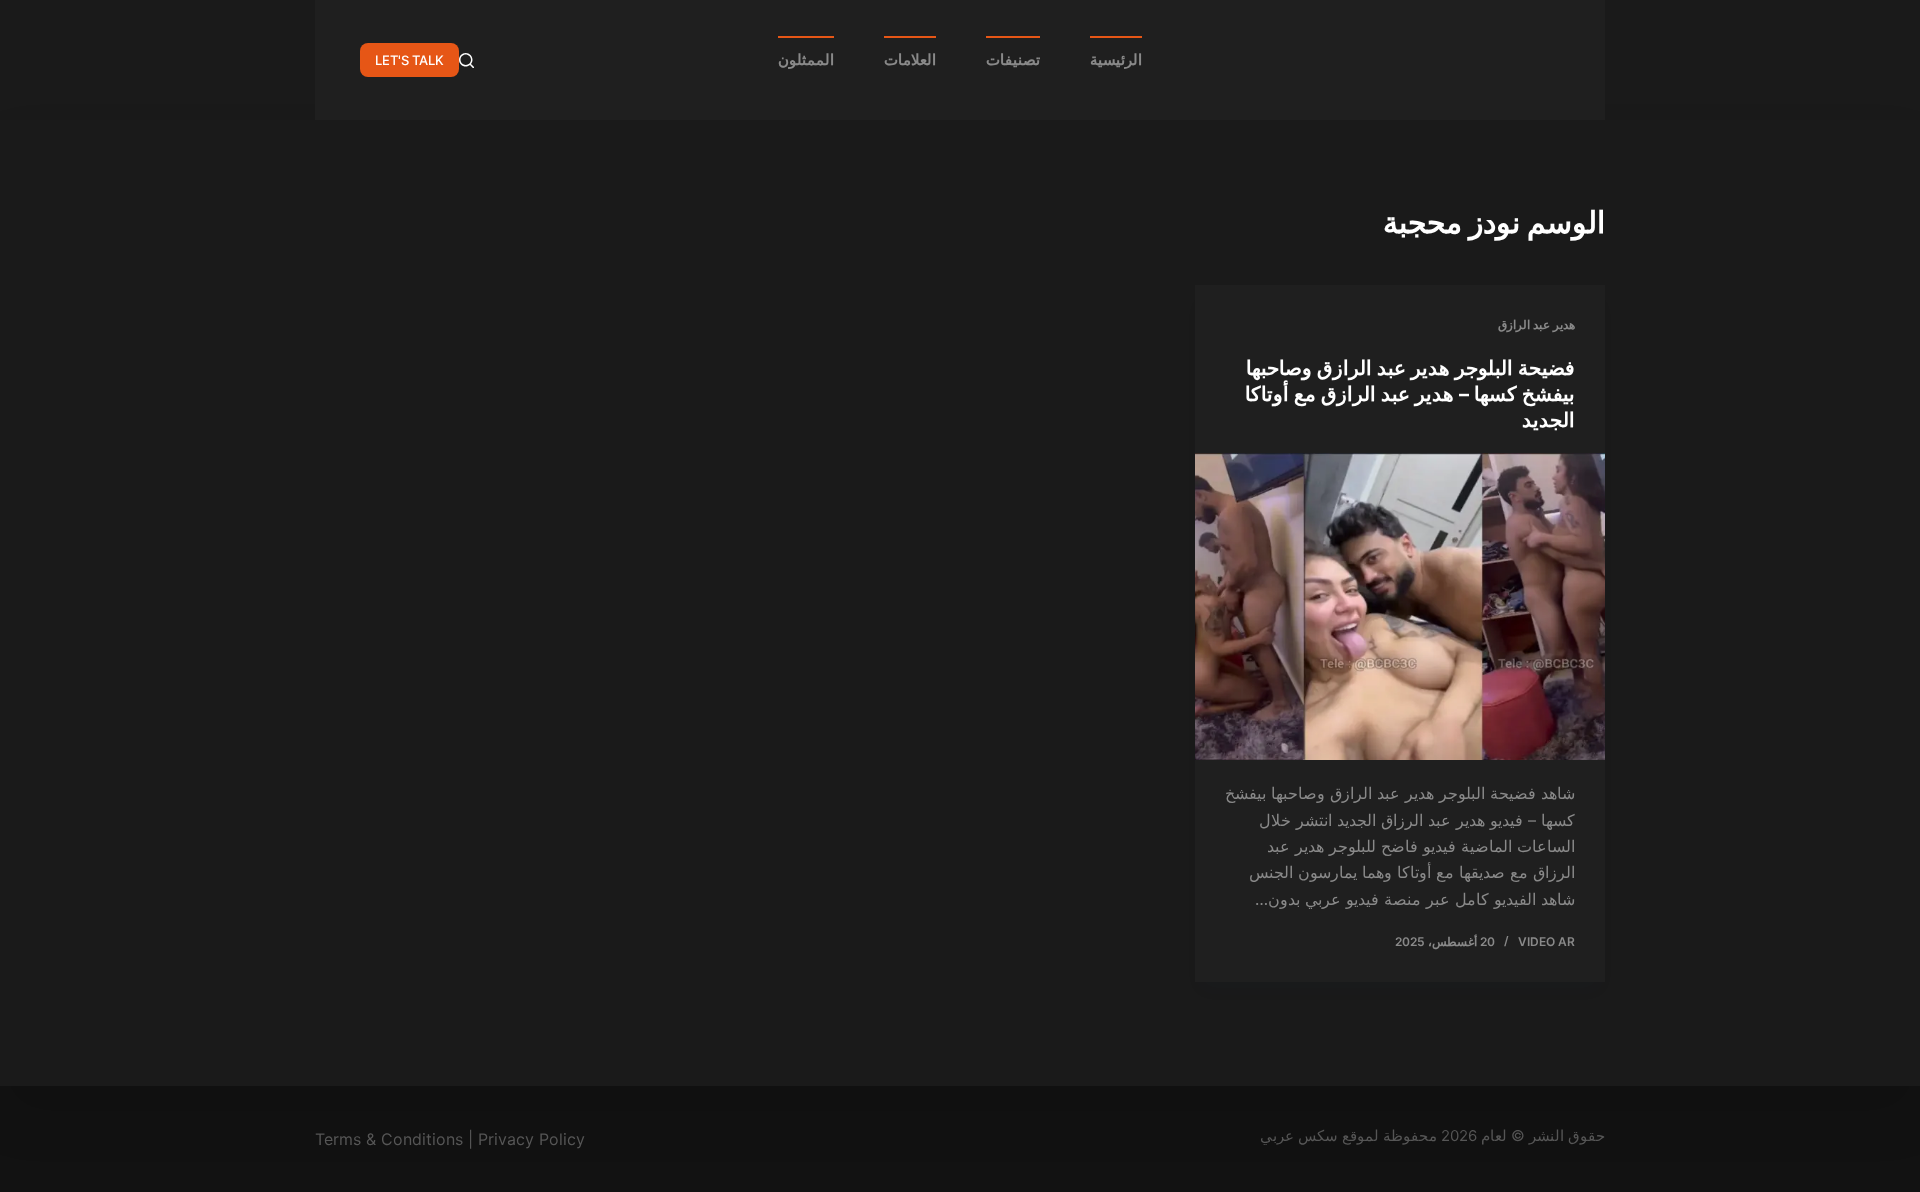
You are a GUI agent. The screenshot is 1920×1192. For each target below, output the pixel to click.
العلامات (910, 59)
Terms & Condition (385, 1139)
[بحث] (466, 60)
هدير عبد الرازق (1536, 324)
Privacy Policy (531, 1139)
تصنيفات (1013, 59)
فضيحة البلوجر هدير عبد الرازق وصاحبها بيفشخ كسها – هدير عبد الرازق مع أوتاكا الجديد (1410, 394)
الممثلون (806, 59)
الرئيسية (1116, 59)
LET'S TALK (409, 60)
